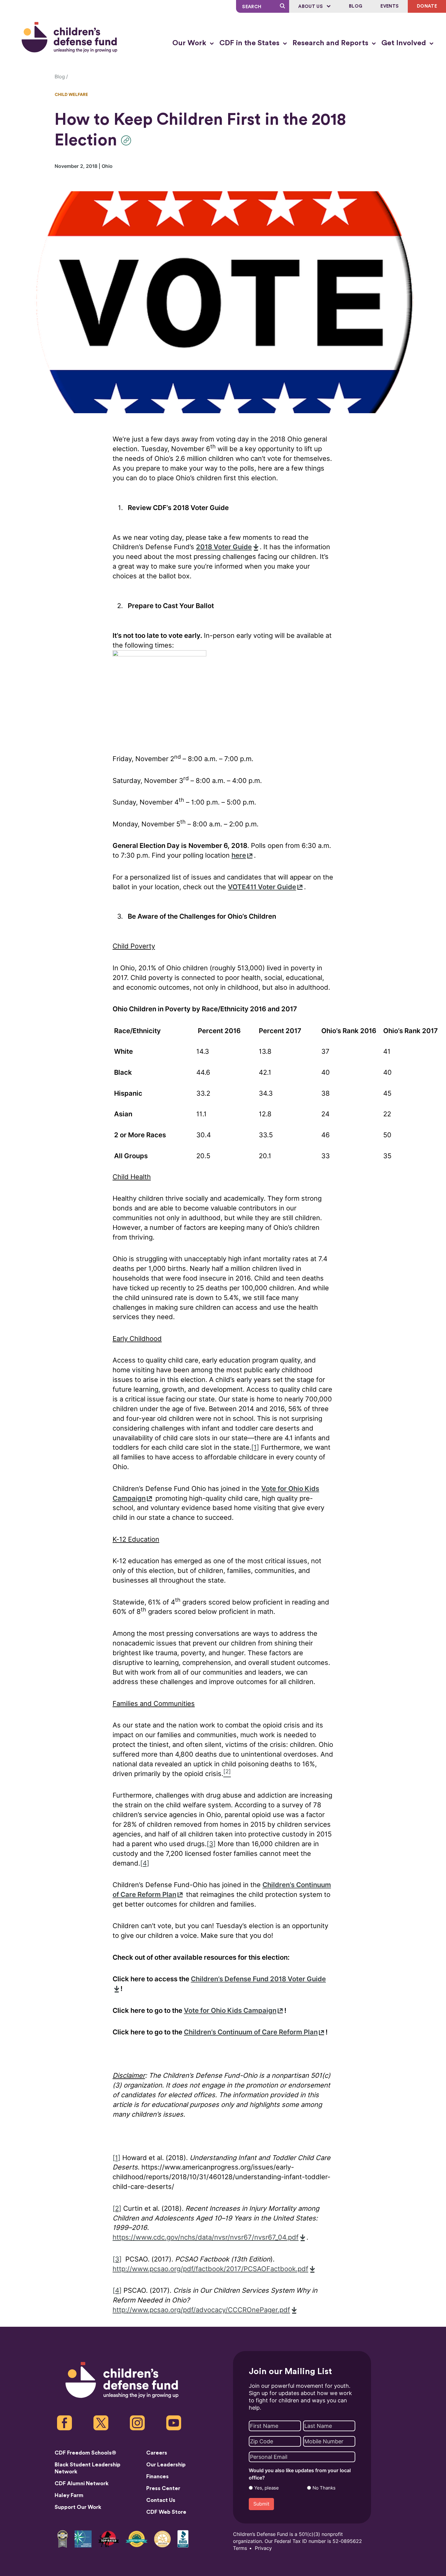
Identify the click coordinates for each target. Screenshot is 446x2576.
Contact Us (161, 2500)
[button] (128, 140)
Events (390, 6)
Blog (356, 6)
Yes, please (267, 2488)
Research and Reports (331, 43)
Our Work (190, 43)
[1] (255, 1447)
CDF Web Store (166, 2512)
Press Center (163, 2488)
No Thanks (324, 2488)
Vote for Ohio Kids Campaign (230, 2011)
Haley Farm (69, 2495)
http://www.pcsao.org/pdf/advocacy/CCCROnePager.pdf (201, 2310)
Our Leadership (166, 2465)
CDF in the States (250, 43)
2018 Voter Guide (224, 547)
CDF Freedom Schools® (85, 2453)
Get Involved (405, 43)
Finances (157, 2476)
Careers (157, 2453)
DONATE (427, 6)
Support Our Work (78, 2507)
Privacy (263, 2548)
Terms (240, 2548)
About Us (311, 7)
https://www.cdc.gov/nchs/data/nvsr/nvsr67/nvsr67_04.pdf (206, 2237)
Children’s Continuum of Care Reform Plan (251, 2032)
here (239, 855)
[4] (145, 1863)
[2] (117, 2208)
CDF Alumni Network (82, 2483)
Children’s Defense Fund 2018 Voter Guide (258, 1979)
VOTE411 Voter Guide (262, 887)
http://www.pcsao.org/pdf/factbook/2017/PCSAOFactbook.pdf (210, 2269)
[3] (211, 1844)
